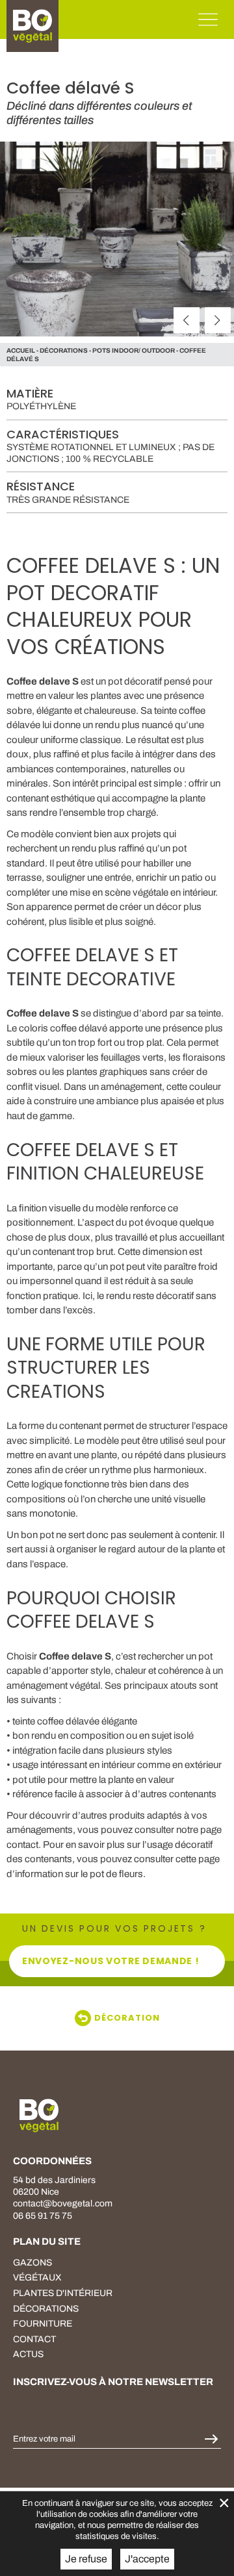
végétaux (37, 2278)
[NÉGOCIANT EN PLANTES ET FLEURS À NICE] (39, 2115)
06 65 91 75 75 (43, 2216)
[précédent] (187, 320)
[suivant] (218, 320)
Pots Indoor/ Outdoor (134, 350)
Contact (34, 2339)
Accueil (21, 350)
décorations (64, 350)
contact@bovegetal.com (63, 2203)
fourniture (43, 2324)
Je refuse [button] (86, 2559)
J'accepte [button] (147, 2559)
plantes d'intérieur (63, 2293)
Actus (28, 2354)
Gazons (32, 2263)
